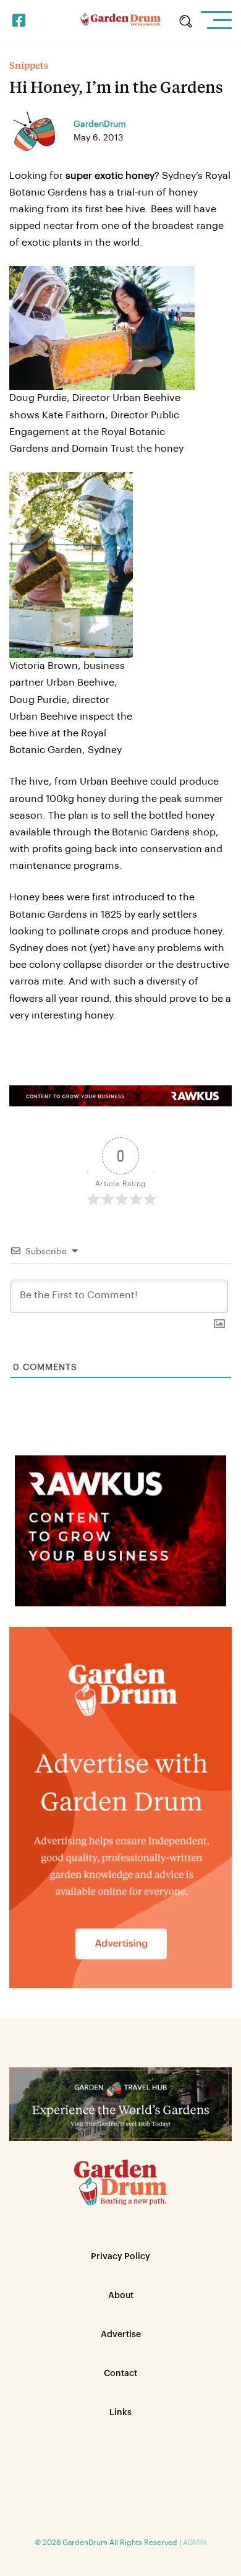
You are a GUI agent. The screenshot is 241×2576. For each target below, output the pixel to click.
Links (120, 2413)
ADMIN (195, 2543)
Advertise (121, 2335)
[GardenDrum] (120, 21)
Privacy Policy (120, 2257)
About (121, 2296)
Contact (120, 2374)
